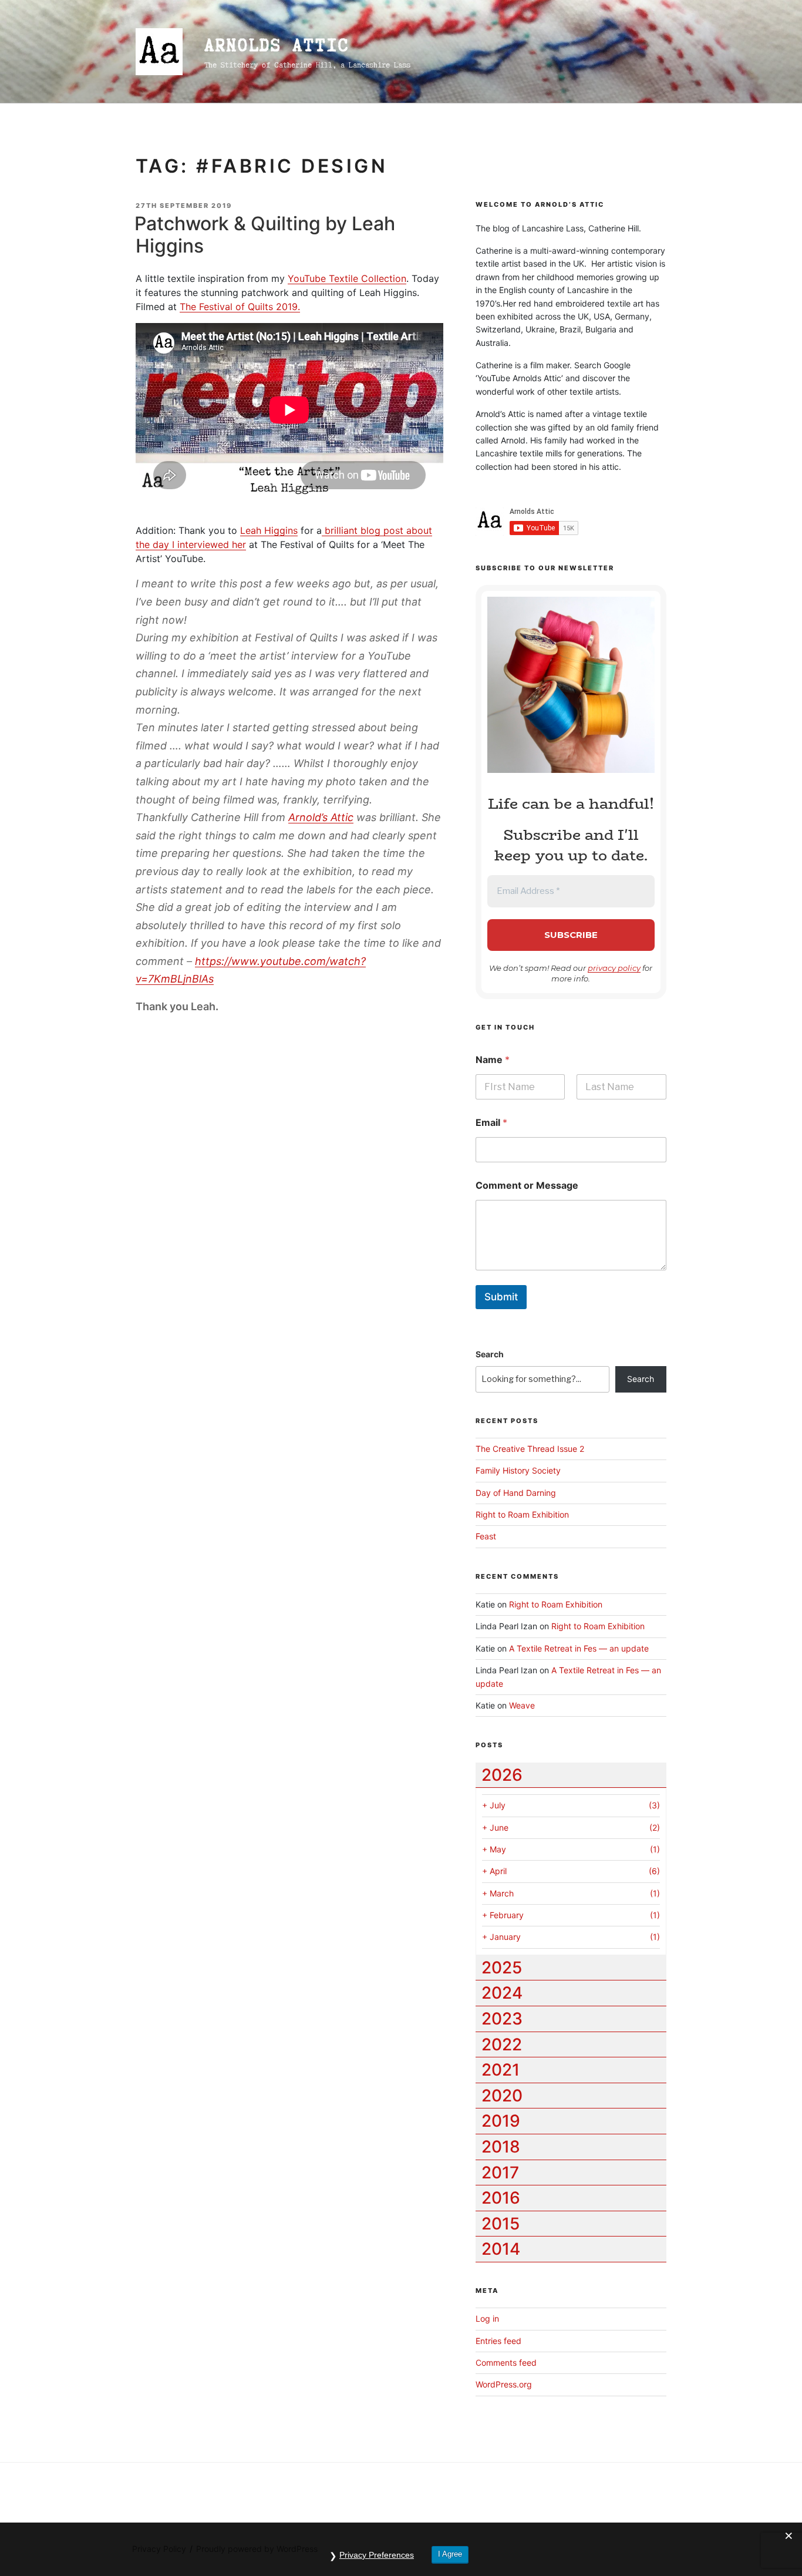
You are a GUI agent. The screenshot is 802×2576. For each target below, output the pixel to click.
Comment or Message (527, 1186)
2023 (502, 2019)
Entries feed (498, 2341)
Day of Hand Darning (516, 1493)
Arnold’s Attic (321, 817)
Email (491, 1123)
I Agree (450, 2554)
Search (490, 1354)
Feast (486, 1536)
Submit (501, 1297)
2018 (501, 2147)
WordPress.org (504, 2384)
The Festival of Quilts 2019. (240, 307)
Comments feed (506, 2363)
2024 (502, 1993)
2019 (501, 2121)
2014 (501, 2249)
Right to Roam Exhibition (522, 1514)
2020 (502, 2096)
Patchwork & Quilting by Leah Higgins (265, 235)
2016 (501, 2198)
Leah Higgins (269, 530)
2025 (502, 1968)
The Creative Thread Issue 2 (530, 1449)
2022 (502, 2044)
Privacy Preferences (377, 2555)
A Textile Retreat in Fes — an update (579, 1648)
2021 (501, 2070)
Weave (522, 1705)
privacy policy (614, 968)
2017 (500, 2173)
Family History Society (518, 1470)
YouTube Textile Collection (347, 278)
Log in (487, 2318)
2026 (502, 1775)
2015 (501, 2224)
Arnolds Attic (277, 45)
